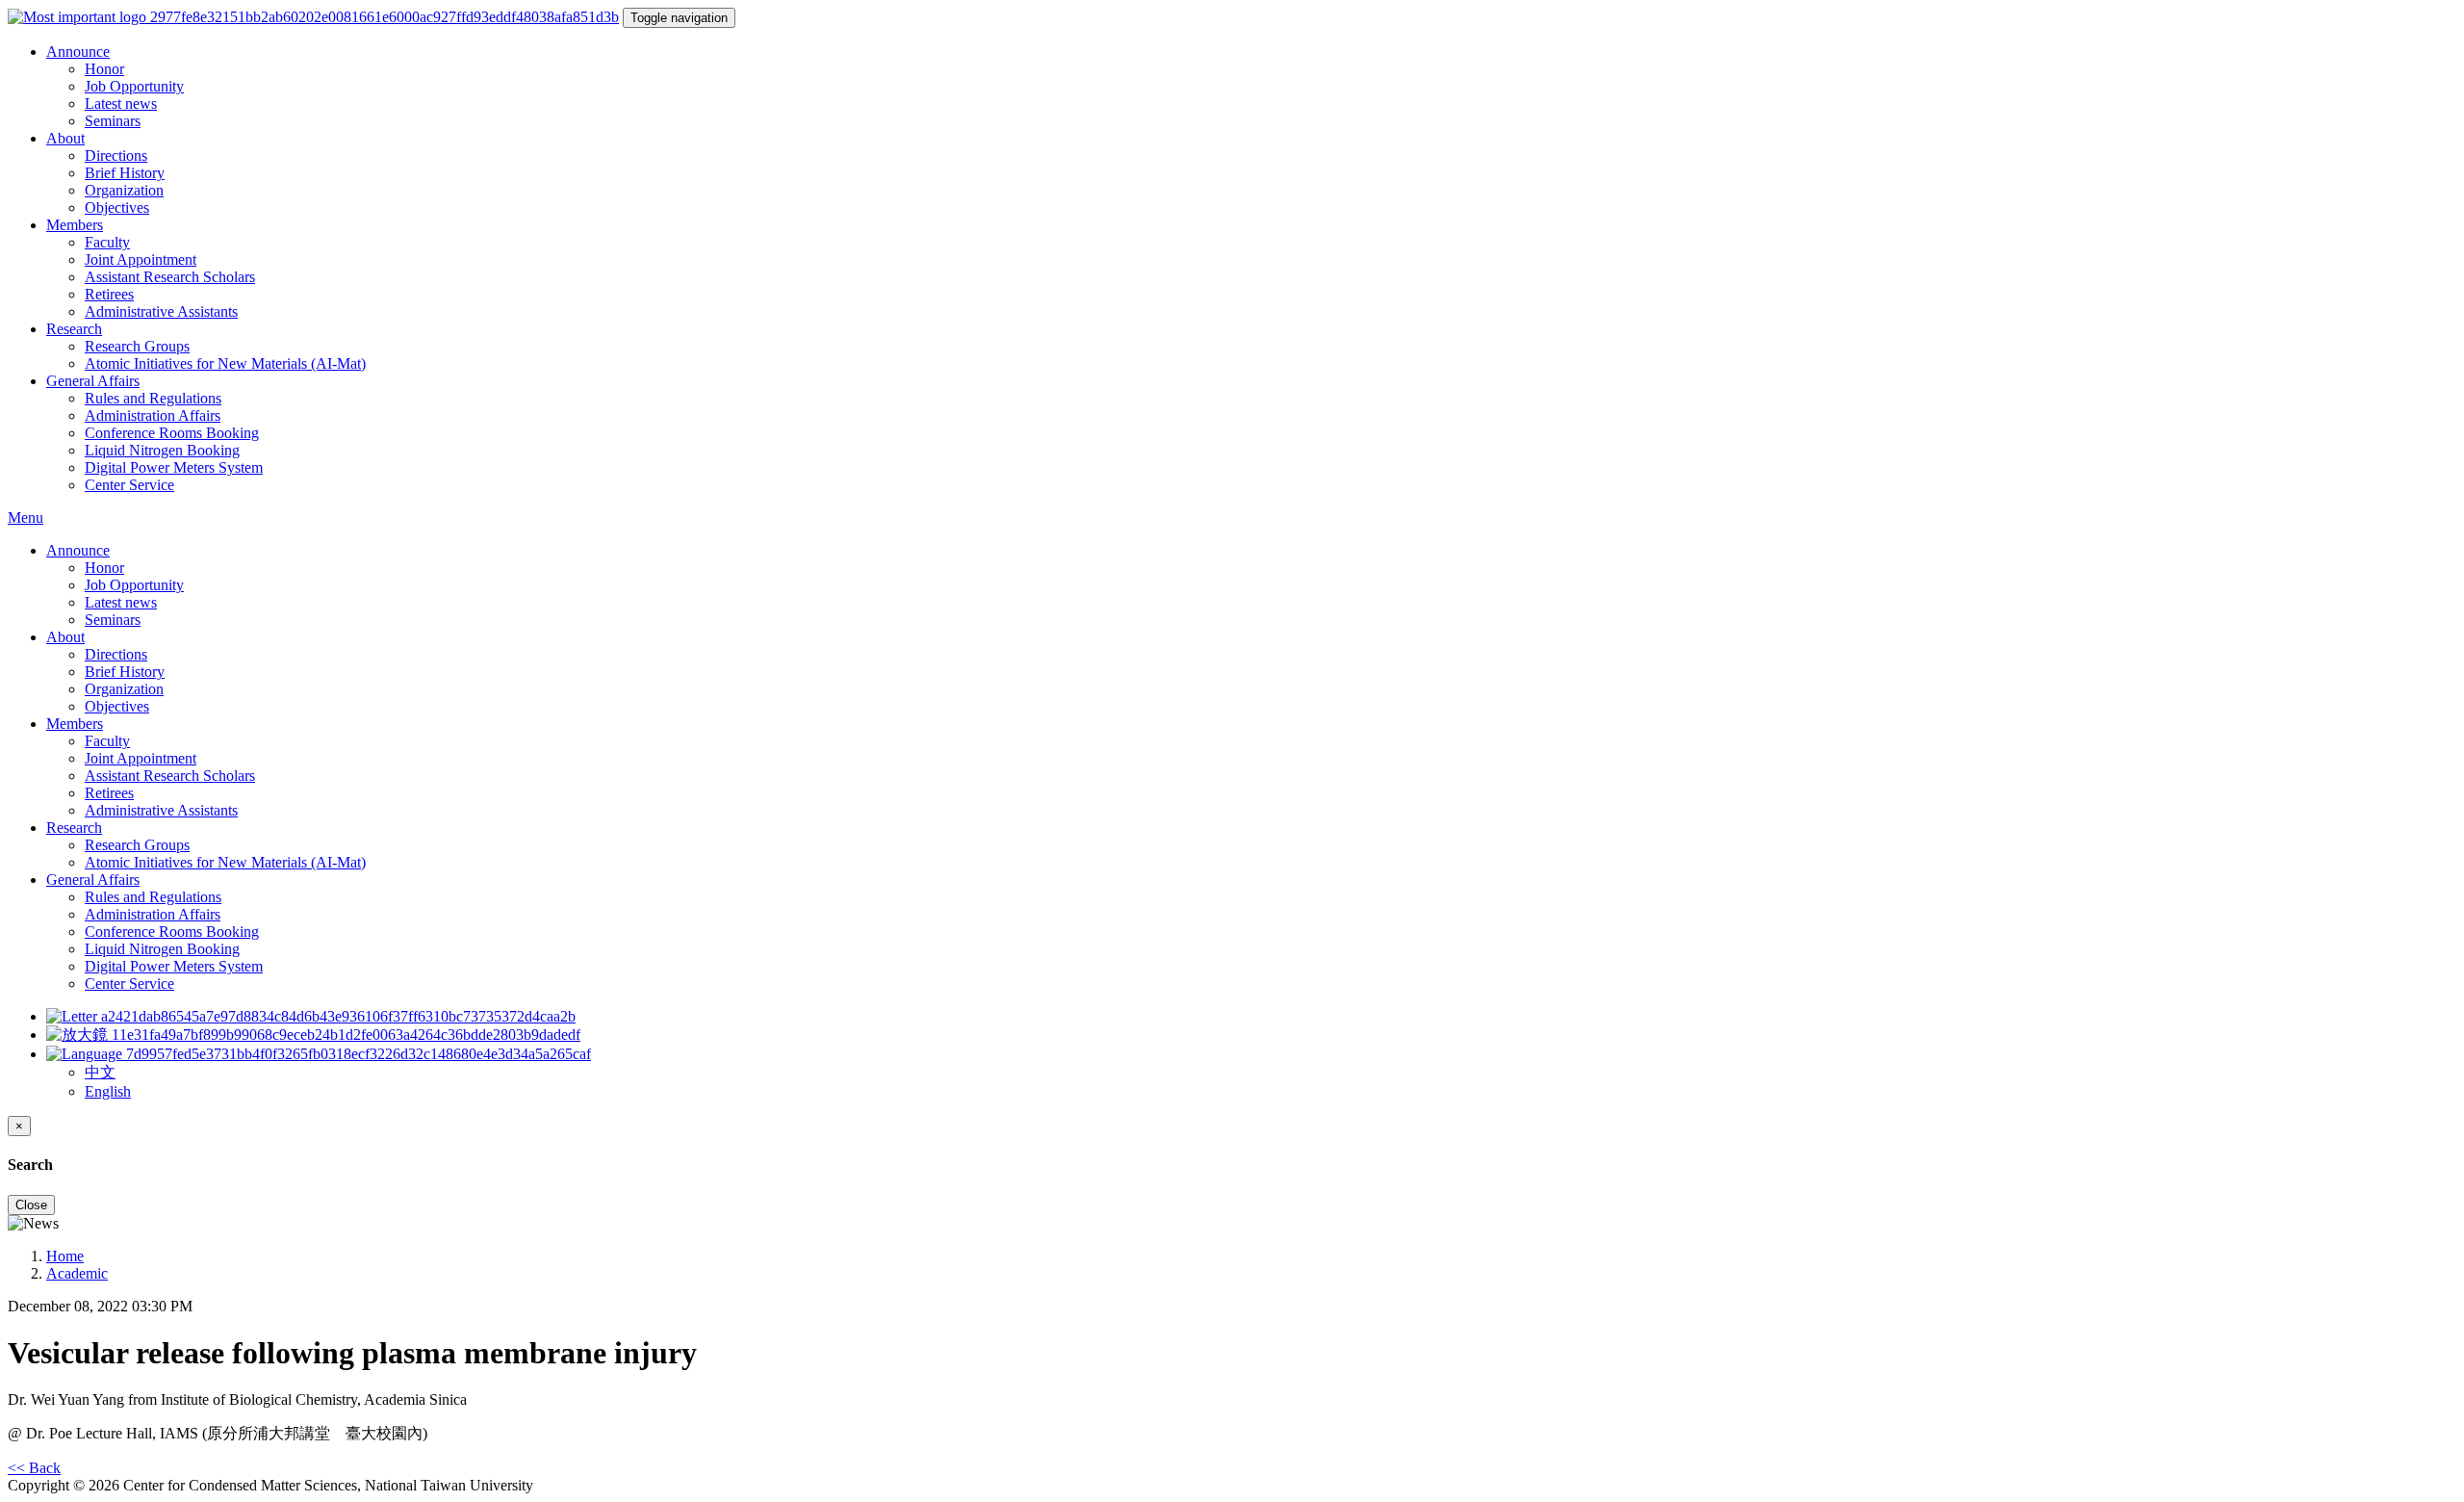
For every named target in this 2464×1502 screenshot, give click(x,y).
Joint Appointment (141, 259)
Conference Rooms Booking (172, 433)
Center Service (129, 485)
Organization (124, 190)
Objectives (117, 207)
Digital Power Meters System (174, 467)
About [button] (65, 138)
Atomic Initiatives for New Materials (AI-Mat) (225, 363)
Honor (104, 69)
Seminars (113, 121)
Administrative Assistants (161, 311)
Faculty (107, 242)
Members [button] (75, 225)
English (108, 1091)
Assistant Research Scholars (170, 277)
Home (65, 1256)
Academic (77, 1273)
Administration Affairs (153, 415)
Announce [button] (78, 52)
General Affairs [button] (93, 381)
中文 (100, 1072)
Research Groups (137, 346)
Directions (116, 155)
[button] (319, 1054)
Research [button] (74, 329)
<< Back (34, 1468)
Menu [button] (26, 518)
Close (31, 1205)
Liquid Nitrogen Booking (162, 450)
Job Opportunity (134, 86)
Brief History (125, 173)
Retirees (109, 294)
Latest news (121, 104)
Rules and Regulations (153, 398)
